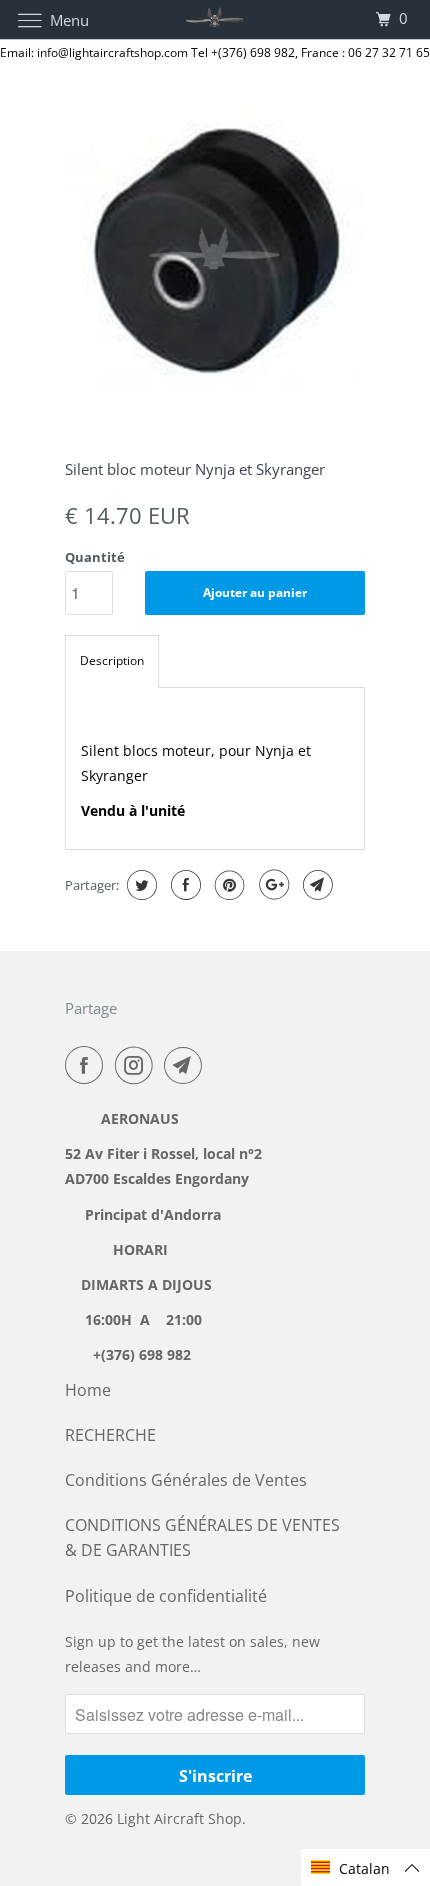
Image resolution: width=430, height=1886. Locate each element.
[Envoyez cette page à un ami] (315, 885)
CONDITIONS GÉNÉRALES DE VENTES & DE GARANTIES (202, 1537)
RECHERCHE (110, 1435)
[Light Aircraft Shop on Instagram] (138, 1065)
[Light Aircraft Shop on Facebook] (88, 1065)
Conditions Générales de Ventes (186, 1480)
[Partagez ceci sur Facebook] (183, 885)
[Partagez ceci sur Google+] (271, 885)
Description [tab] (112, 660)
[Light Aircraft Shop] (215, 19)
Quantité (95, 557)
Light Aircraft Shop (179, 1818)
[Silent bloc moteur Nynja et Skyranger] (215, 255)
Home (88, 1390)
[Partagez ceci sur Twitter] (139, 885)
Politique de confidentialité (166, 1596)
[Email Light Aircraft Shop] (187, 1065)
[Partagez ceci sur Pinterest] (227, 885)
